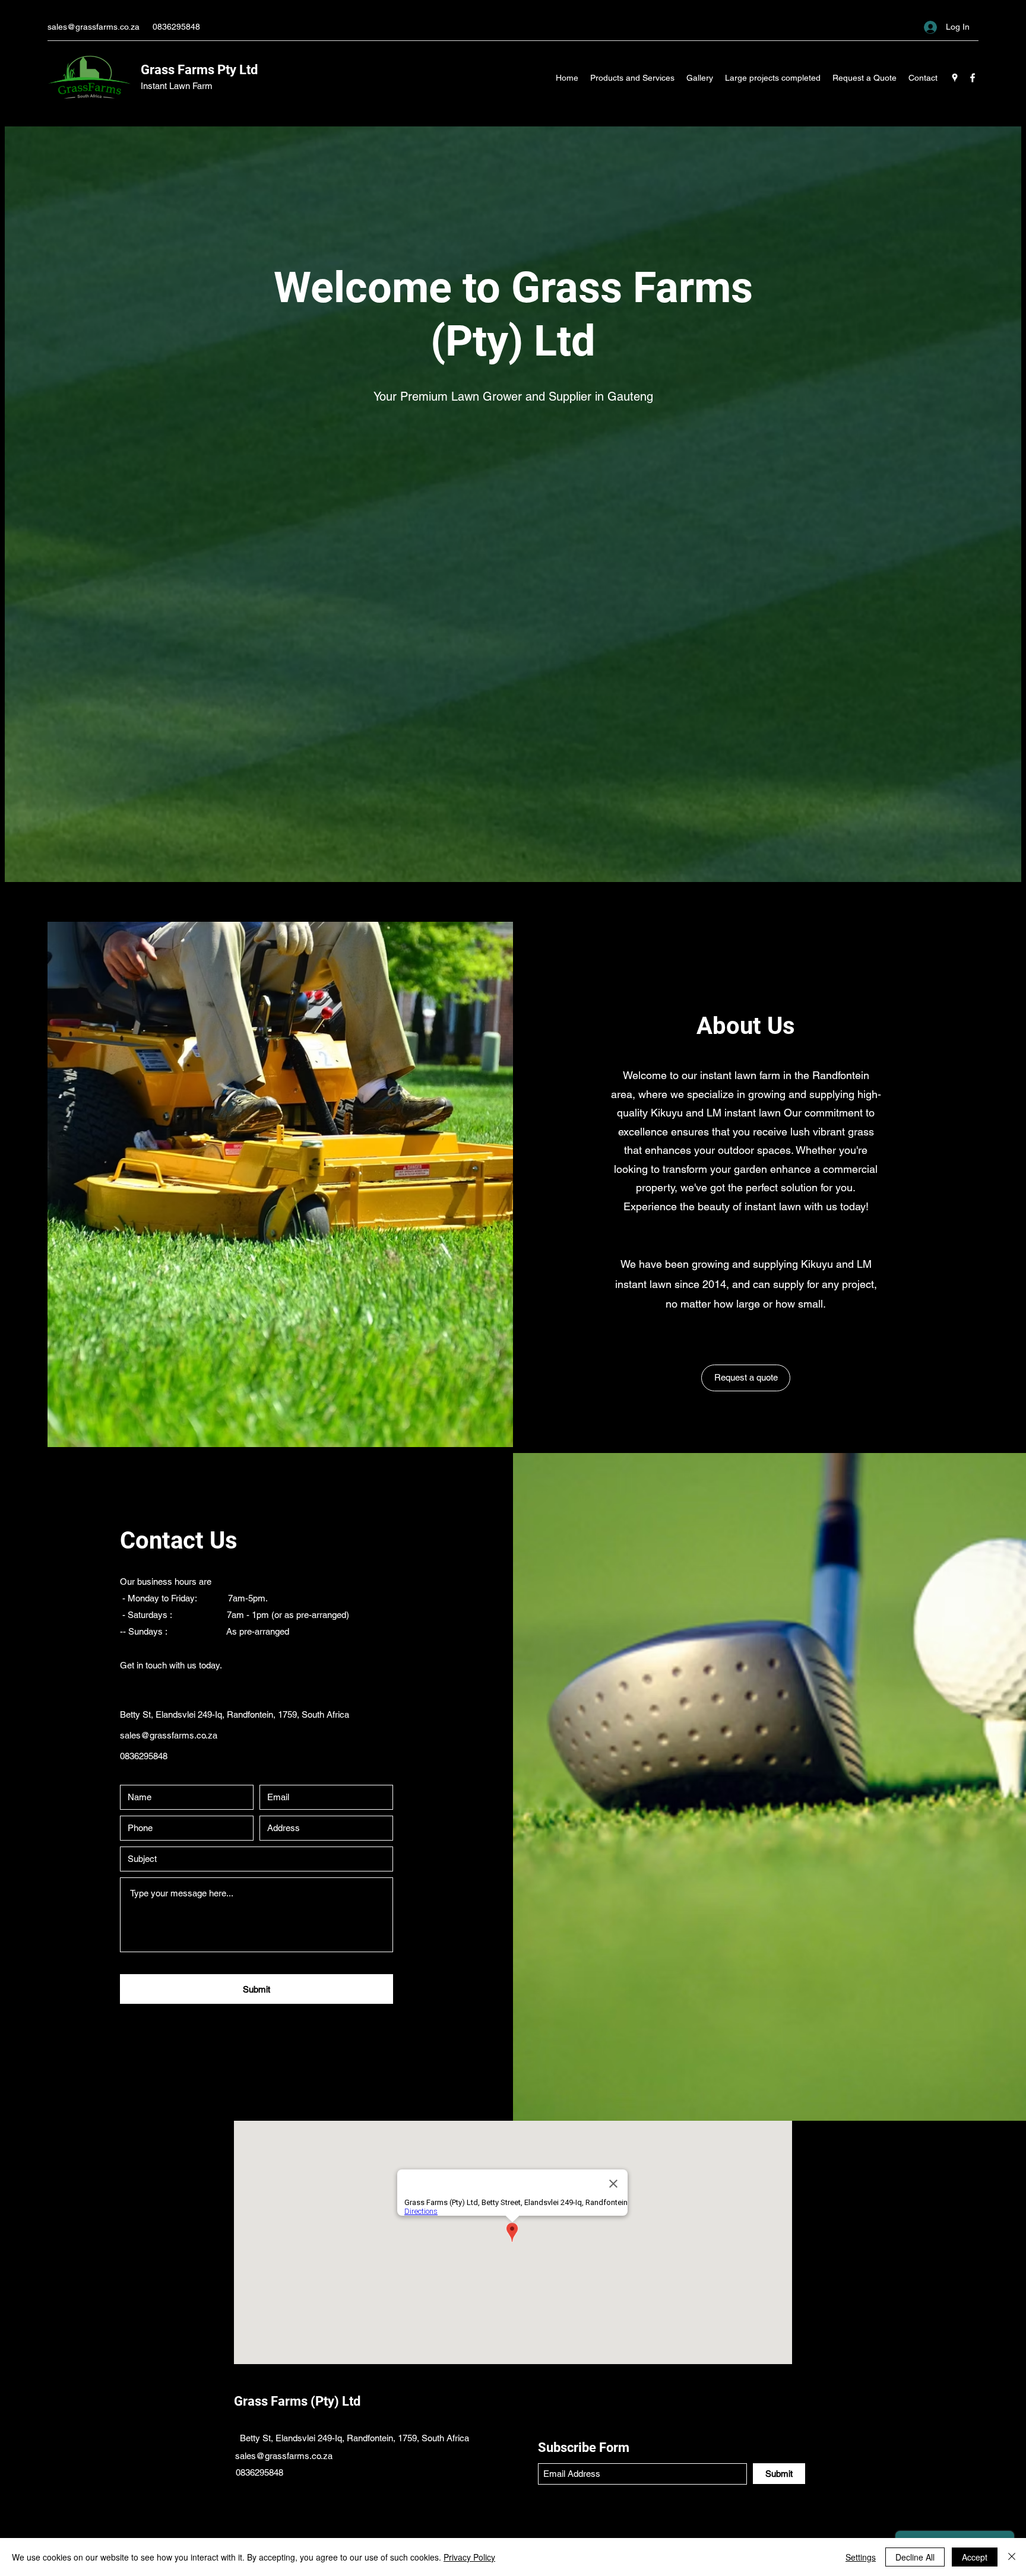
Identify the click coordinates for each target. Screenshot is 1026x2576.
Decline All (915, 2557)
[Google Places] (955, 78)
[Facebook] (973, 78)
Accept (975, 2557)
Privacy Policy (469, 2557)
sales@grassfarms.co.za (94, 27)
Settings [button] (861, 2557)
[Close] (1012, 2557)
